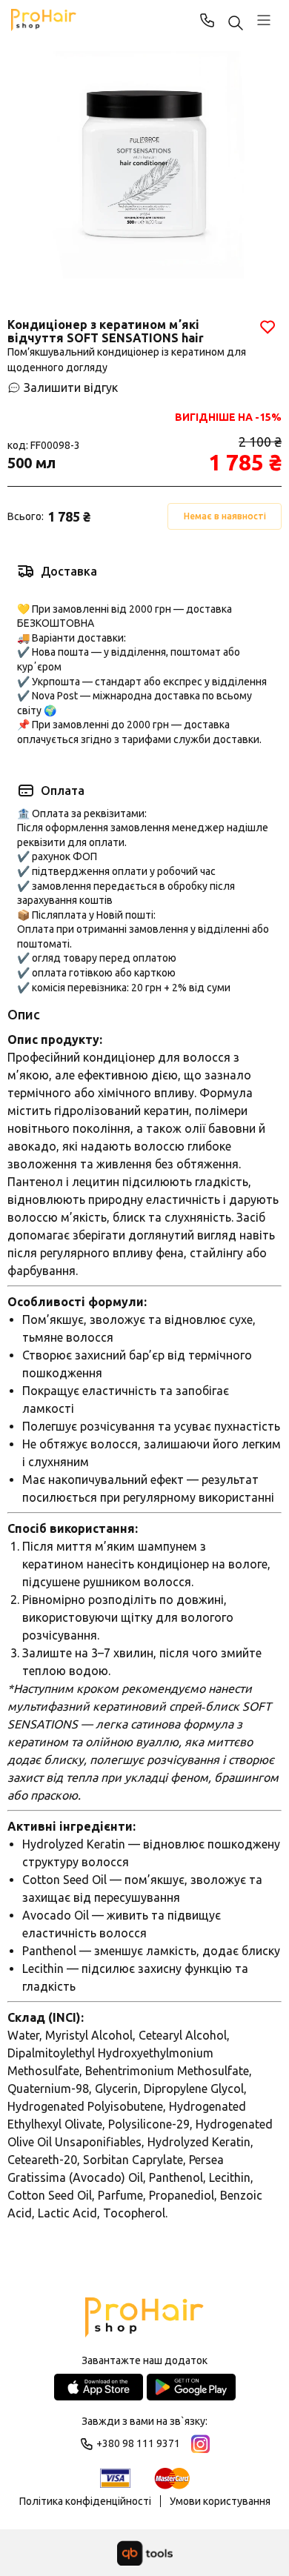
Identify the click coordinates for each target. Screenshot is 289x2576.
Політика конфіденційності (85, 2501)
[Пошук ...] (236, 24)
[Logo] (144, 2319)
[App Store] (99, 2387)
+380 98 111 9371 (207, 20)
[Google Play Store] (191, 2387)
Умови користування (220, 2501)
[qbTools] (145, 2553)
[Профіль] (264, 20)
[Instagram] (200, 2444)
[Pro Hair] (44, 20)
